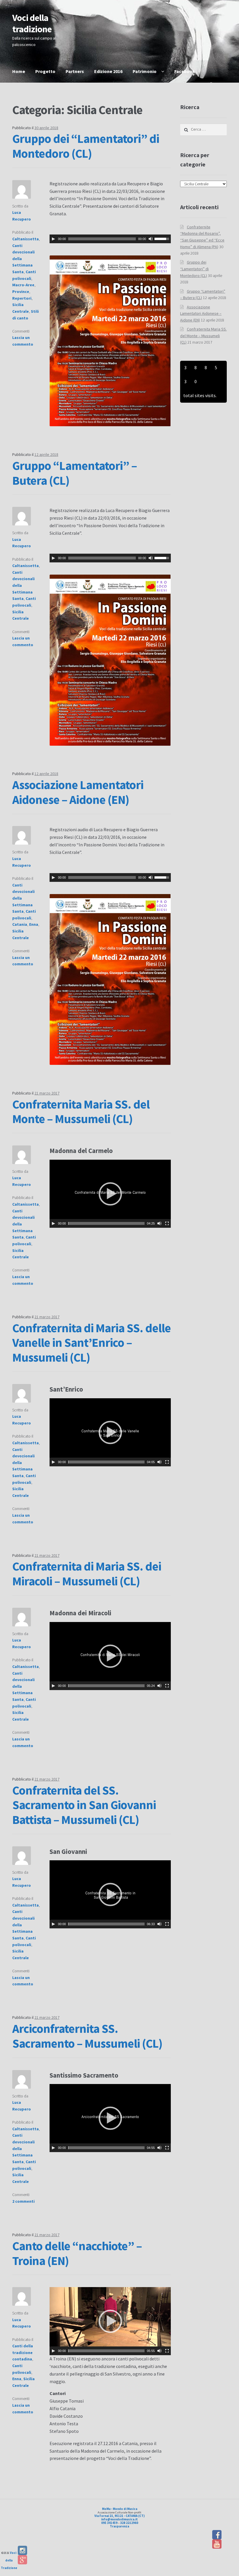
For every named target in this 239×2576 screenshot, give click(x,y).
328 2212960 (129, 2523)
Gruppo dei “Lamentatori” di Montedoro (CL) (86, 146)
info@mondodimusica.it (119, 2519)
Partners (75, 71)
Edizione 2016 (108, 71)
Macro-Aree (23, 285)
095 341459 (109, 2523)
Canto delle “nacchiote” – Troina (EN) (77, 2253)
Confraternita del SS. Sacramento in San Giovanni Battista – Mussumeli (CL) (84, 1805)
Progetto (45, 71)
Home (19, 71)
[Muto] (151, 239)
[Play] (53, 239)
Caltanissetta (26, 239)
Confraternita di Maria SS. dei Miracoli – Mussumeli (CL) (87, 1574)
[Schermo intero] (167, 1223)
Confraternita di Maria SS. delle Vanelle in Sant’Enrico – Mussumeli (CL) (92, 1343)
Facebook (185, 71)
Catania (20, 924)
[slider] (163, 238)
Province (21, 292)
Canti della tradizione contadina (23, 2352)
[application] (110, 239)
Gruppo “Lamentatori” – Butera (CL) (75, 473)
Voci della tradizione (32, 23)
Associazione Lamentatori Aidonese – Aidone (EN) (78, 792)
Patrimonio (145, 71)
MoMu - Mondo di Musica (120, 2509)
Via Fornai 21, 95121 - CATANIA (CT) (119, 2516)
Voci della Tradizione (9, 2560)
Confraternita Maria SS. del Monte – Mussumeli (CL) (81, 1112)
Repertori (22, 298)
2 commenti (23, 2201)
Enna (34, 924)
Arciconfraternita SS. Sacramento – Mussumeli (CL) (87, 2036)
